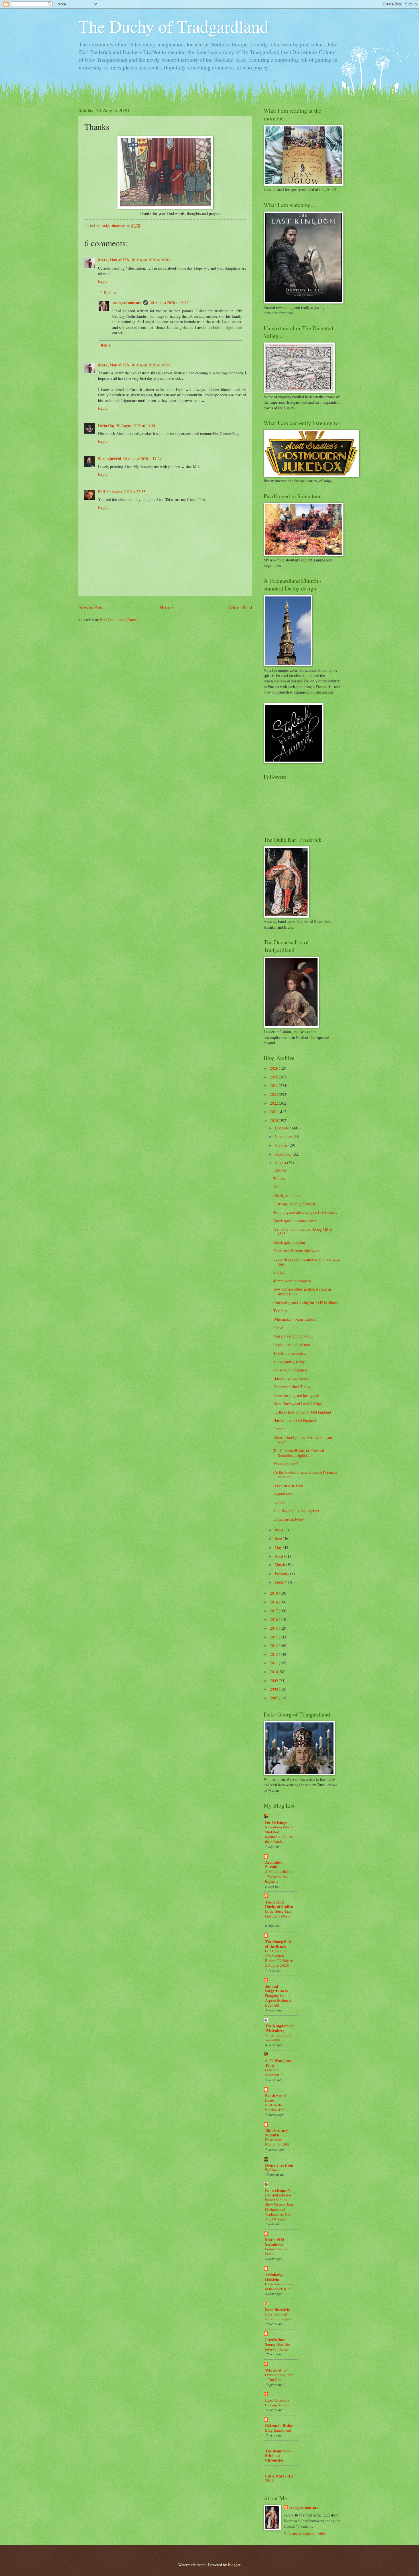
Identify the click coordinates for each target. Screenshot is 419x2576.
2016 (274, 1619)
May (279, 1547)
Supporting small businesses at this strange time (307, 1262)
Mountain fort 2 (286, 1464)
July (278, 1530)
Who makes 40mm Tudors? (295, 1319)
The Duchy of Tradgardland (173, 26)
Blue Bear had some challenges (278, 2316)
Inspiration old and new (292, 1345)
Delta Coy (106, 426)
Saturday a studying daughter (296, 1510)
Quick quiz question (289, 1242)
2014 (274, 1637)
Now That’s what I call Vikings (298, 1403)
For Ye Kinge (276, 1822)
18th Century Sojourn (276, 2133)
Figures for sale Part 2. (277, 2251)
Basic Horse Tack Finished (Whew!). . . (279, 1916)
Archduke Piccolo (274, 1865)
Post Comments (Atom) (119, 619)
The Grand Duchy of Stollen (279, 1904)
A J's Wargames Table (279, 2063)
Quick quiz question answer (295, 1221)
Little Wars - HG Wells (279, 2478)
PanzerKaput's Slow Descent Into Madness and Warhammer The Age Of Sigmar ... (279, 2209)
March (280, 1565)
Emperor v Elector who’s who (297, 1251)
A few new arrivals (288, 1485)
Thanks (279, 1179)
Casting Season (277, 2405)
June (279, 1538)
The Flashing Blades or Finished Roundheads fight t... (299, 1453)
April (279, 1556)
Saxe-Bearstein (278, 2310)
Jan (276, 1187)
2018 (274, 1602)
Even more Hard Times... (293, 1387)
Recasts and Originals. (291, 1370)
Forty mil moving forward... (295, 1204)
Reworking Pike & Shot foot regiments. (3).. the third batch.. (279, 1834)
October (282, 1145)
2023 (274, 1094)
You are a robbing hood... (293, 1336)
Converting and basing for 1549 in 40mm (306, 1302)
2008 (274, 1689)
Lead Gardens (277, 2400)
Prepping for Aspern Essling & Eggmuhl (278, 2000)
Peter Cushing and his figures (296, 1395)
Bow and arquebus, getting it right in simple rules (302, 1291)
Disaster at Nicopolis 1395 (277, 2142)
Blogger (234, 2565)
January (281, 1582)
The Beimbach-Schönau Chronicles (278, 2456)
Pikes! (278, 1328)
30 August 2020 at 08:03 (150, 260)
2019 (274, 1593)
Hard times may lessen (291, 1378)
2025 (274, 1077)
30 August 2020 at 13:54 (136, 425)
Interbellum (275, 2340)
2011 (274, 1663)
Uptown (280, 1170)
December (283, 1128)
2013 (274, 1645)
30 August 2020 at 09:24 (150, 365)
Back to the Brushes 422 (275, 2107)
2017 (274, 1611)
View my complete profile (304, 2533)
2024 (274, 1085)
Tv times (280, 1311)
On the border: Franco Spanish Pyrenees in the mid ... (305, 1474)
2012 (274, 1654)
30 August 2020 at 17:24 (142, 459)
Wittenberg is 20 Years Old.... (278, 2037)
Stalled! (280, 1272)
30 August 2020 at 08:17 (169, 302)
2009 (274, 1680)
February (282, 1573)
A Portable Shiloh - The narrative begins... (279, 1876)
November (284, 1136)
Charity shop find (287, 1195)
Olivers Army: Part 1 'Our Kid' (279, 2377)
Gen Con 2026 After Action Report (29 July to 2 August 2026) (279, 1958)
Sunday (279, 1502)
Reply (103, 281)
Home (166, 607)
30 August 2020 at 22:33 (126, 492)
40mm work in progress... (293, 1281)
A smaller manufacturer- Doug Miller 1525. (303, 1232)
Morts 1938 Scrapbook (275, 2242)
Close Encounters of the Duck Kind (279, 2286)
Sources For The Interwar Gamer (277, 2347)
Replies (110, 293)
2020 (274, 1120)
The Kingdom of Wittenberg (279, 2028)
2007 (274, 1698)
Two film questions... (290, 1353)
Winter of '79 (276, 2370)
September (284, 1154)
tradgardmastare (127, 303)
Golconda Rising (279, 2426)
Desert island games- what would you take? (303, 1440)
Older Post (240, 607)
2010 (274, 1672)
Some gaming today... (290, 1361)
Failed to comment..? (274, 2072)
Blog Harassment (278, 2430)
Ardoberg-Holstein (274, 2277)
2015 (274, 1628)
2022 (274, 1103)
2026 (274, 1068)
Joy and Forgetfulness (276, 1989)
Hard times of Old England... (296, 1421)
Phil (101, 492)
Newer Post (91, 607)
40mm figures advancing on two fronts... (305, 1212)
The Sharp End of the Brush (278, 1944)
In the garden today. (289, 1519)
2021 (274, 1112)
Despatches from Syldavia (279, 2167)
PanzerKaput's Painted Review (278, 2193)
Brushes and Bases (275, 2098)
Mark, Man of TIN (114, 260)
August (281, 1163)
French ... (281, 1429)
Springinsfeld (110, 459)
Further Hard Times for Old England (302, 1412)
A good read (283, 1494)
